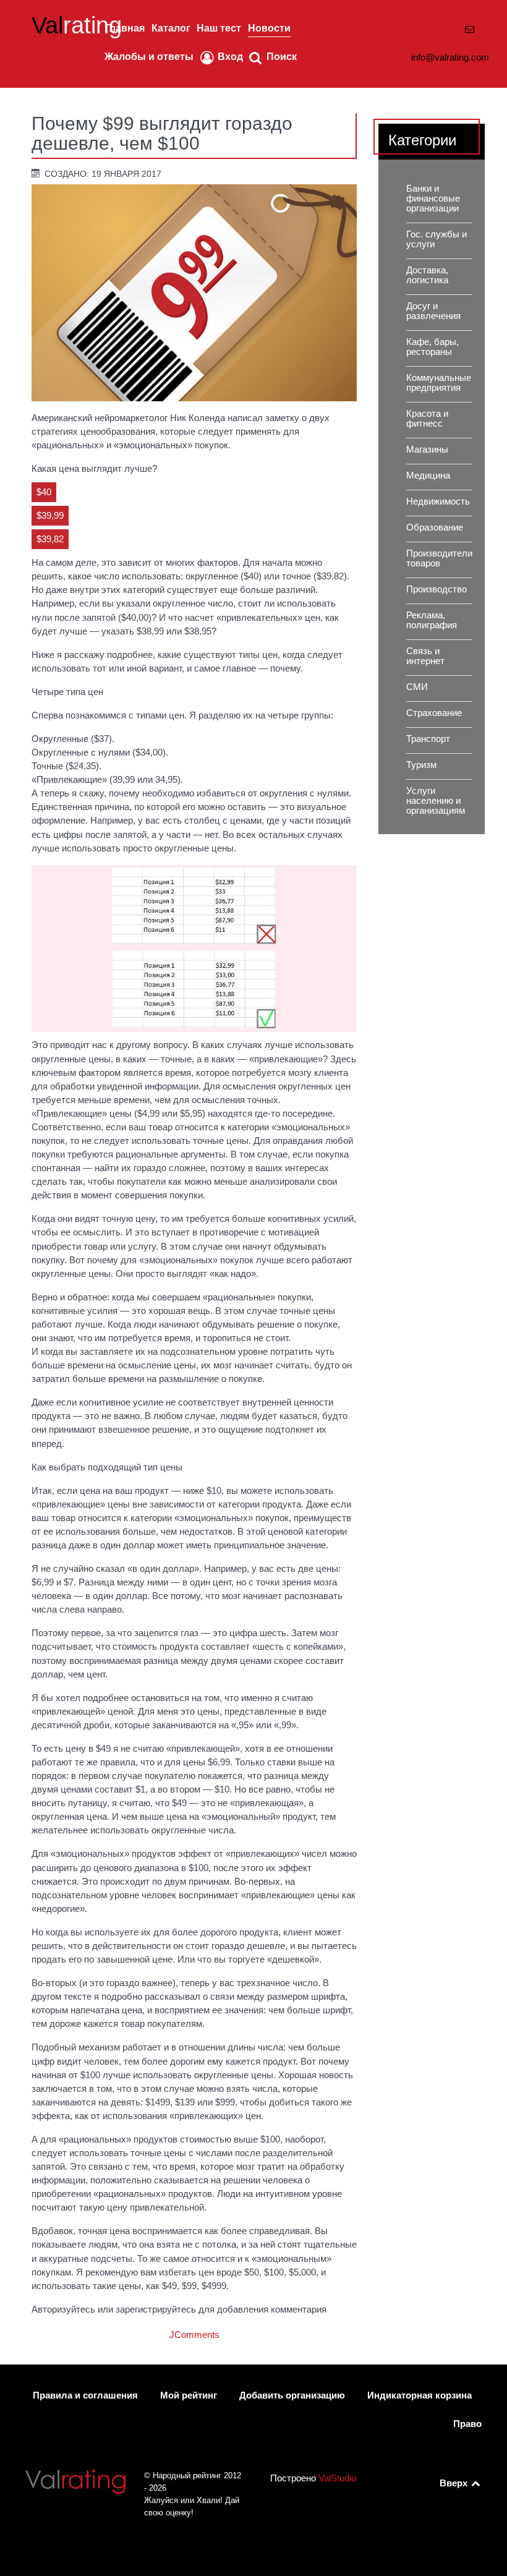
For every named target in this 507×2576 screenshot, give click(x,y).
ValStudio (337, 2478)
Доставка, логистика (427, 275)
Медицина (428, 476)
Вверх (455, 2483)
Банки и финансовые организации (433, 198)
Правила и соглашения (85, 2395)
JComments (194, 2335)
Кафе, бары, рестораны (432, 347)
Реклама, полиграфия (432, 620)
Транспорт (428, 739)
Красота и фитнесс (427, 419)
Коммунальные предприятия (439, 383)
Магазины (427, 450)
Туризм (421, 765)
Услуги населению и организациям (436, 801)
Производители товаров (439, 558)
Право (467, 2424)
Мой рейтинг (189, 2395)
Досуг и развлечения (433, 311)
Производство (437, 589)
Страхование (434, 713)
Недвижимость (438, 501)
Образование (435, 527)
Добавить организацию (292, 2395)
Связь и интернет (425, 656)
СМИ (417, 687)
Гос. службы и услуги (437, 239)
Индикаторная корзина (420, 2395)
